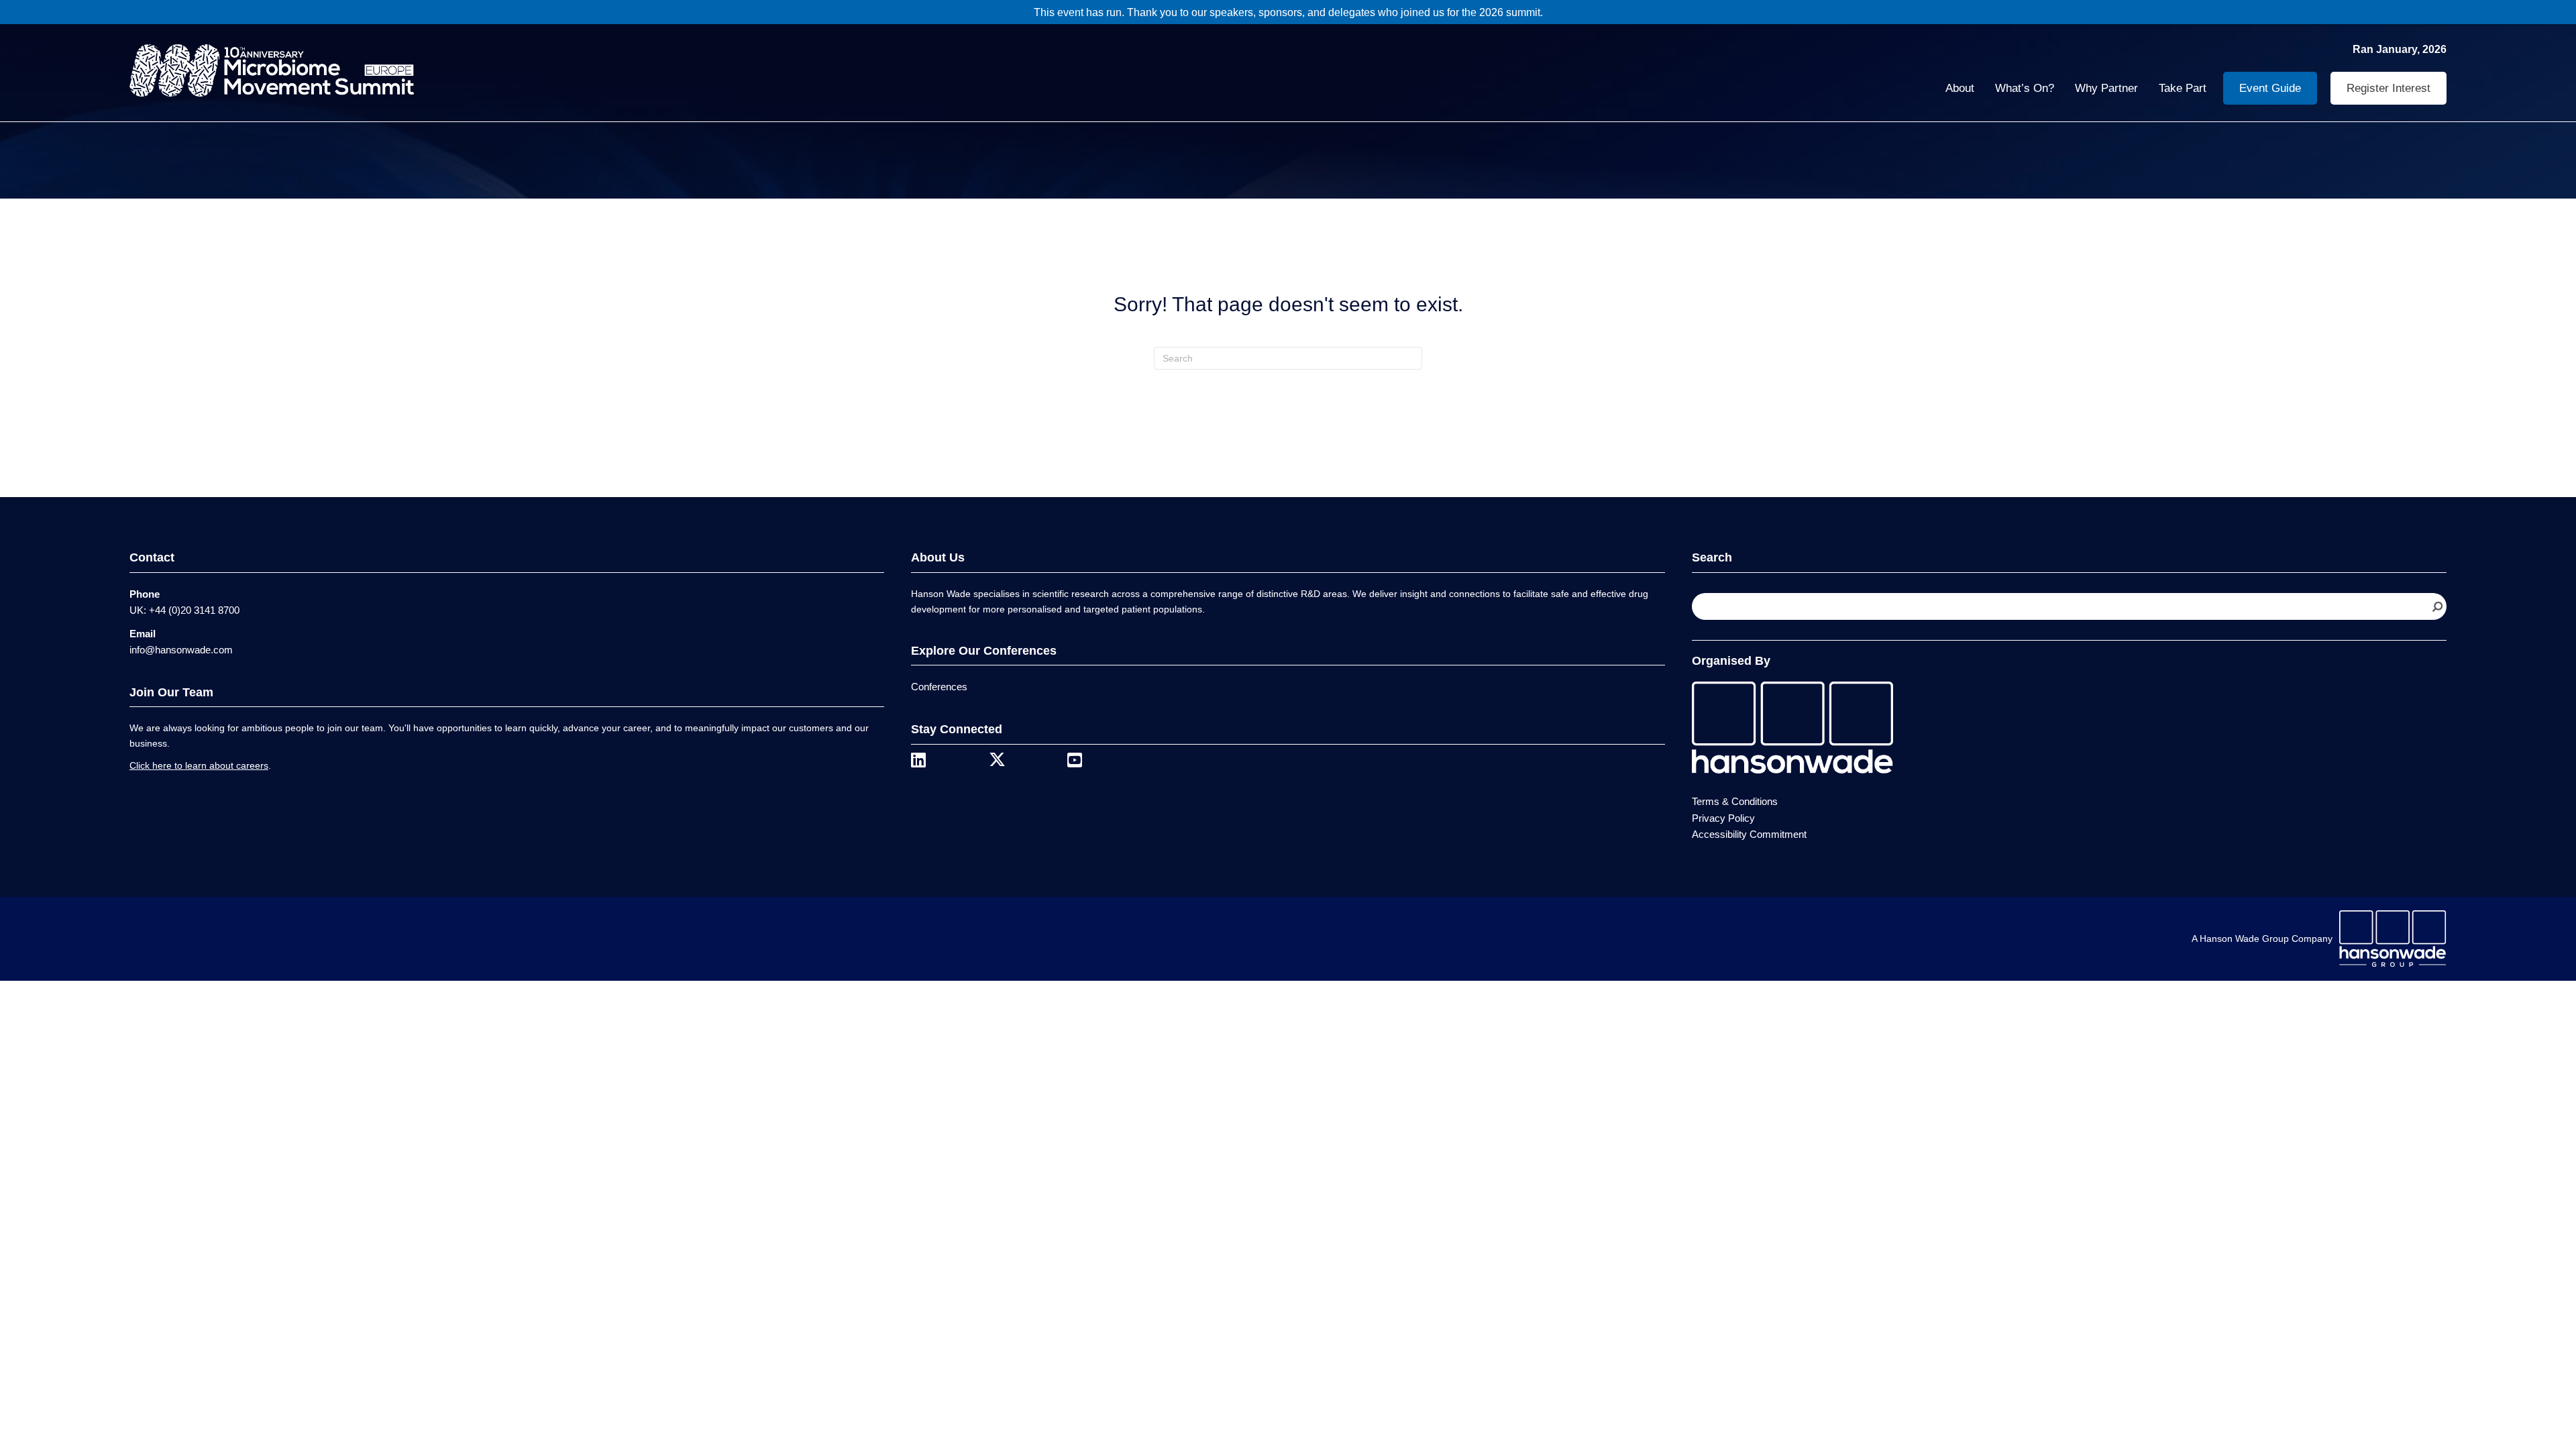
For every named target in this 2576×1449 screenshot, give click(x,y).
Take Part (2183, 88)
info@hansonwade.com (181, 650)
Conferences (939, 687)
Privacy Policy (1723, 818)
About (1960, 88)
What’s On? (2025, 88)
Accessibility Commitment (1749, 834)
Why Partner (2106, 88)
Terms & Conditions (1735, 801)
